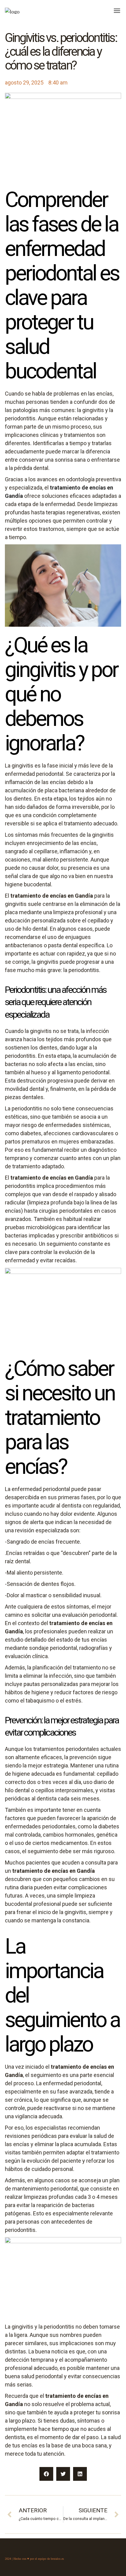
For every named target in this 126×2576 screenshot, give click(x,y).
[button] (46, 2474)
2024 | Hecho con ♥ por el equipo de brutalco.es (34, 2559)
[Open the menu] (117, 11)
